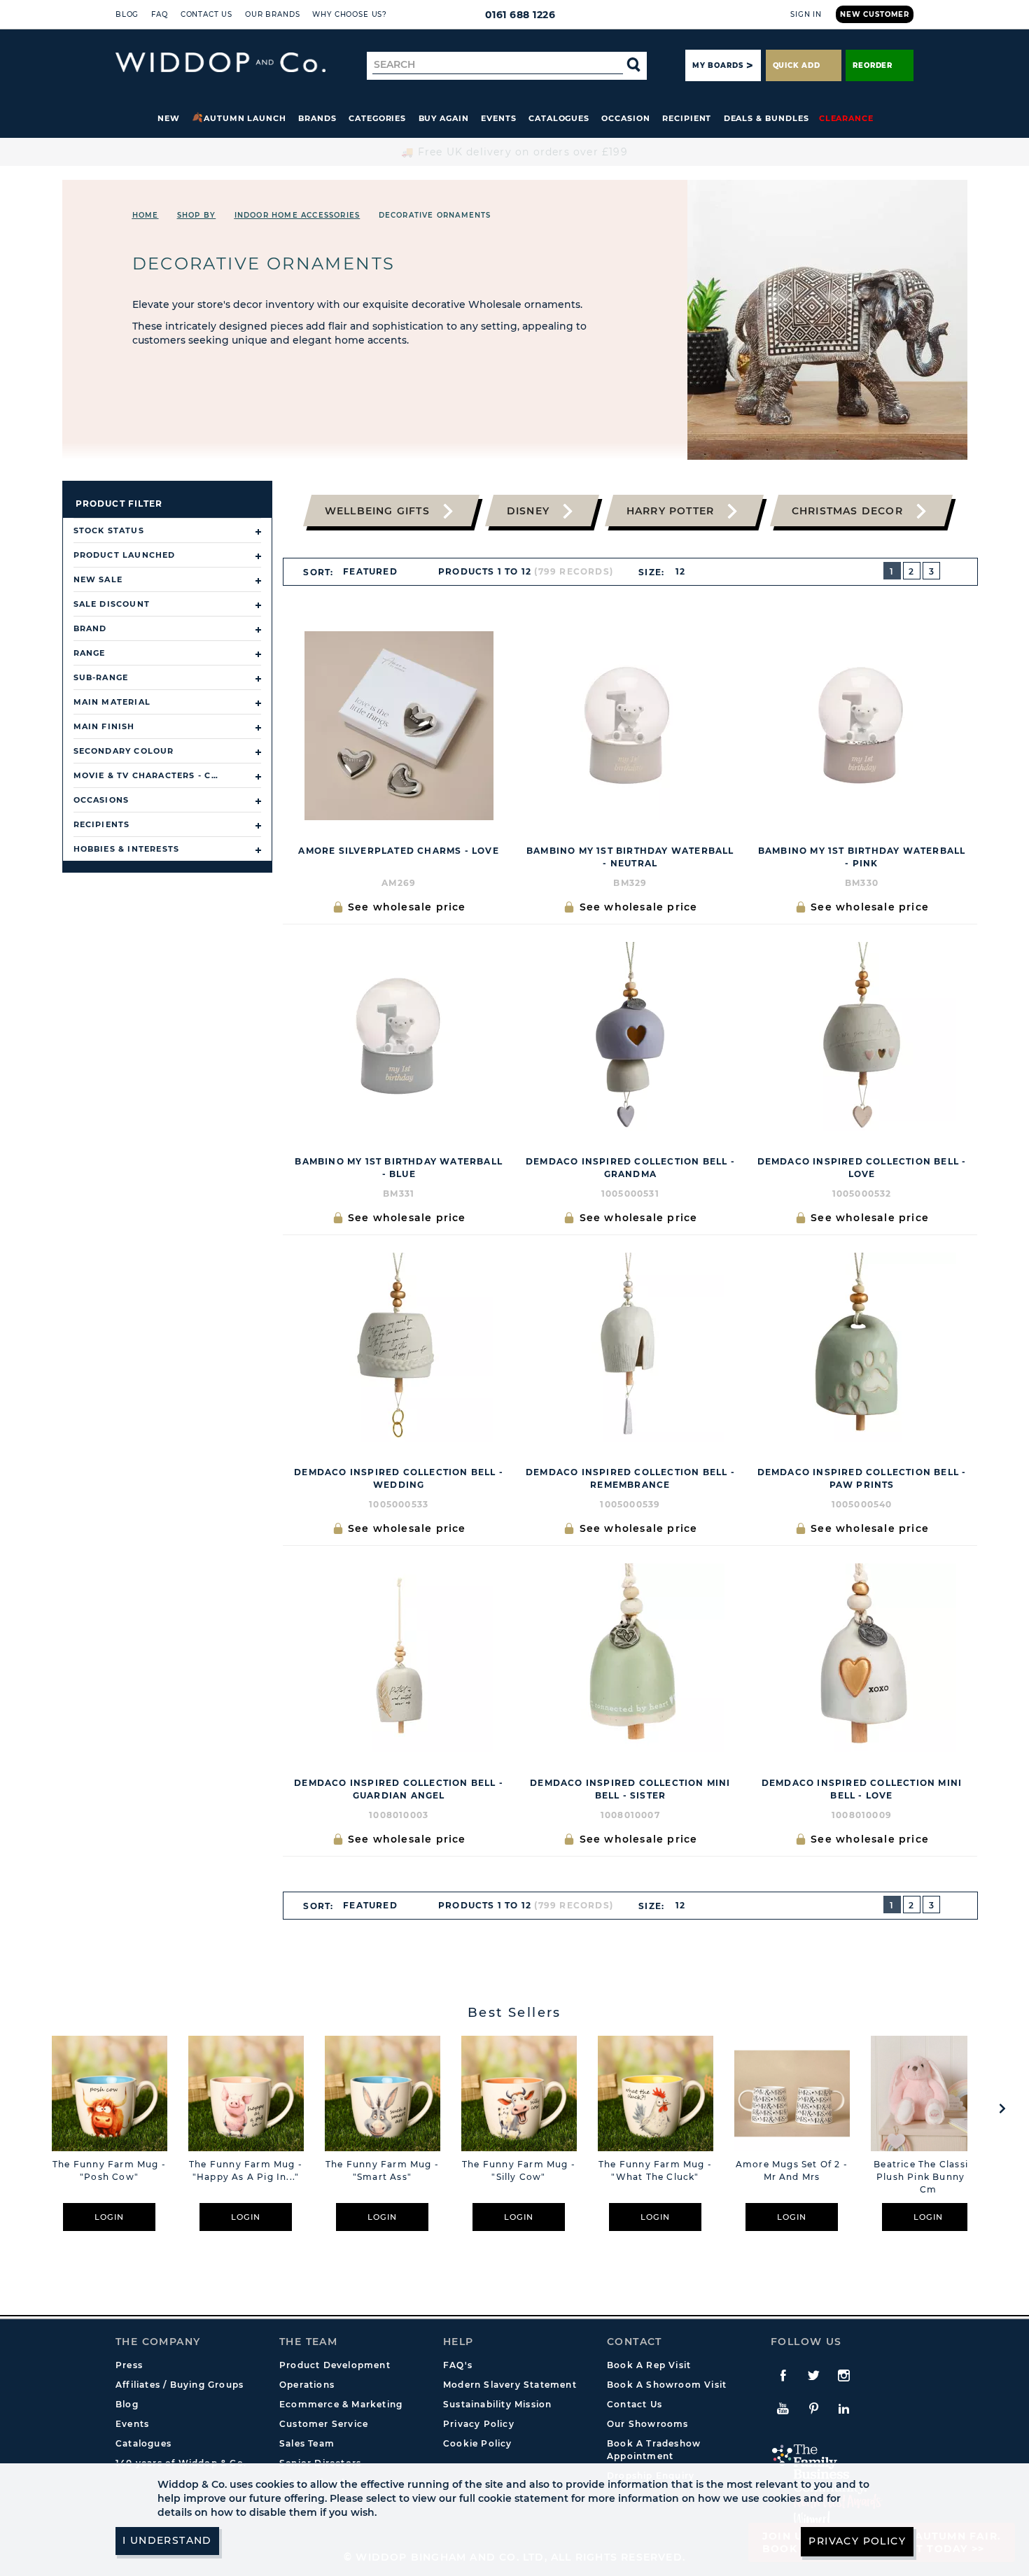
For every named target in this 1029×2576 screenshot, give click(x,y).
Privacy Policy (479, 2424)
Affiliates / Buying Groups (180, 2385)
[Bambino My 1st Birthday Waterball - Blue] (399, 1036)
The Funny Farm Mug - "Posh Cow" (109, 2170)
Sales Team (307, 2443)
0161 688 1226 (520, 15)
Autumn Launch (245, 118)
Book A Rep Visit (649, 2365)
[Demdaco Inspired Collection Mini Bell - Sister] (630, 1658)
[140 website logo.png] (220, 63)
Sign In (806, 14)
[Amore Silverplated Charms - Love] (399, 726)
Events (499, 118)
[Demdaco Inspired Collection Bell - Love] (862, 1036)
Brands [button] (317, 118)
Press (129, 2365)
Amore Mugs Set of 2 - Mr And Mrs (792, 2170)
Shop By (196, 215)
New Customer (875, 14)
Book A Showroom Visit (667, 2385)
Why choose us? (350, 14)
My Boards (717, 65)
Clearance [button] (846, 118)
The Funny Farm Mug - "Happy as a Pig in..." (246, 2170)
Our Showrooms (648, 2424)
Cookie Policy (478, 2443)
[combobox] (377, 572)
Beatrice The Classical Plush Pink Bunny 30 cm (928, 2177)
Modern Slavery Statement (510, 2385)
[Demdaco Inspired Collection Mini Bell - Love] (862, 1658)
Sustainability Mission (497, 2404)
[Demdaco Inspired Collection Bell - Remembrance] (630, 1347)
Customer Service (324, 2424)
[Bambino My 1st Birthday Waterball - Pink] (862, 726)
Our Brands (272, 14)
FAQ (160, 14)
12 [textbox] (680, 571)
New (169, 118)
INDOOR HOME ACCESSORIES (297, 215)
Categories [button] (377, 118)
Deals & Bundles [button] (766, 118)
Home (146, 215)
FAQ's (458, 2365)
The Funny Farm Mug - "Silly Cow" (519, 2170)
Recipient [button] (687, 118)
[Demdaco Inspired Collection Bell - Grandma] (630, 1036)
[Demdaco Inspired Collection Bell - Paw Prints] (862, 1347)
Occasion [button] (625, 118)
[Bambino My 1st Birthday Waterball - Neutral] (630, 726)
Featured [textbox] (370, 571)
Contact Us (206, 14)
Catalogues (559, 118)
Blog (127, 14)
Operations (307, 2385)
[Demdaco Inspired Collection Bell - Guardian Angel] (399, 1658)
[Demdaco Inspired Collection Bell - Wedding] (399, 1347)
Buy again (444, 118)
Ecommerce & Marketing (341, 2404)
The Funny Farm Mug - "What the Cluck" (655, 2170)
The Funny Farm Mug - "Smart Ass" (382, 2170)
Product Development (335, 2365)
